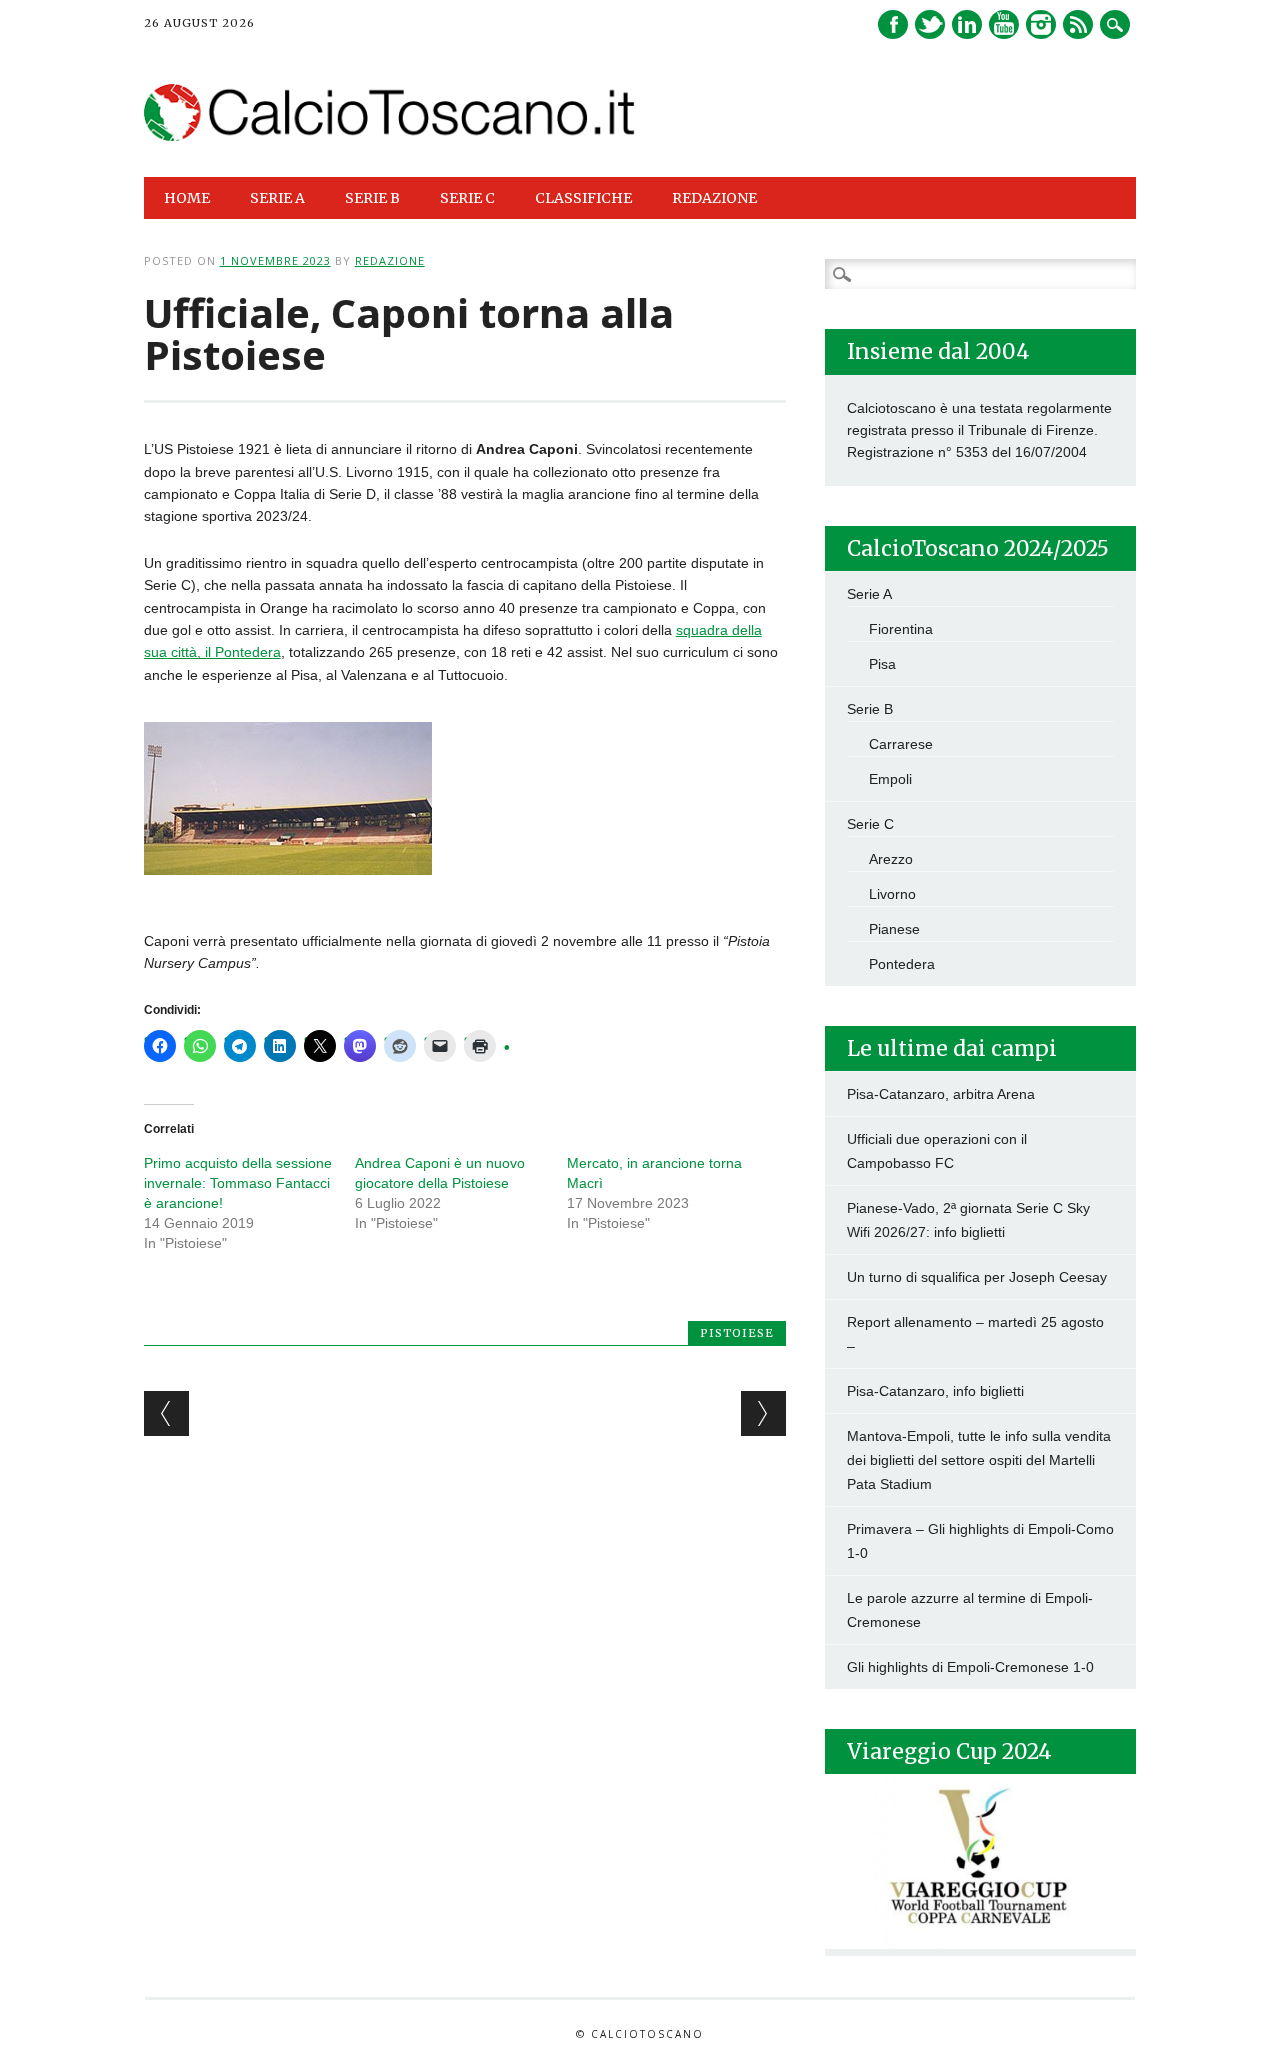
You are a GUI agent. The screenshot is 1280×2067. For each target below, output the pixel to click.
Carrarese (901, 744)
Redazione (714, 198)
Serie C (870, 824)
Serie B (870, 709)
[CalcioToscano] (390, 136)
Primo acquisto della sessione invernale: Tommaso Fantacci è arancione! (238, 1183)
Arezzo (891, 859)
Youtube (1004, 24)
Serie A (869, 594)
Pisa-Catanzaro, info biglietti (935, 1391)
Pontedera (902, 964)
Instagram (1041, 24)
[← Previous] (166, 1413)
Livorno (892, 894)
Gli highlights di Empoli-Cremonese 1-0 (970, 1667)
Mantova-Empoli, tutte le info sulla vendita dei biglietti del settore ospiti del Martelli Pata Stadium (979, 1460)
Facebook (893, 24)
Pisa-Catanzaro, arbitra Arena (941, 1094)
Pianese (894, 929)
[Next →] (763, 1413)
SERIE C (467, 198)
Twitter (930, 24)
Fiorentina (901, 629)
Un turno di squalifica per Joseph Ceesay (977, 1277)
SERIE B (372, 198)
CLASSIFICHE (583, 198)
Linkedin (967, 24)
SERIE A (277, 198)
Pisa (882, 664)
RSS (1078, 24)
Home (187, 198)
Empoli (890, 779)
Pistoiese (737, 1333)
